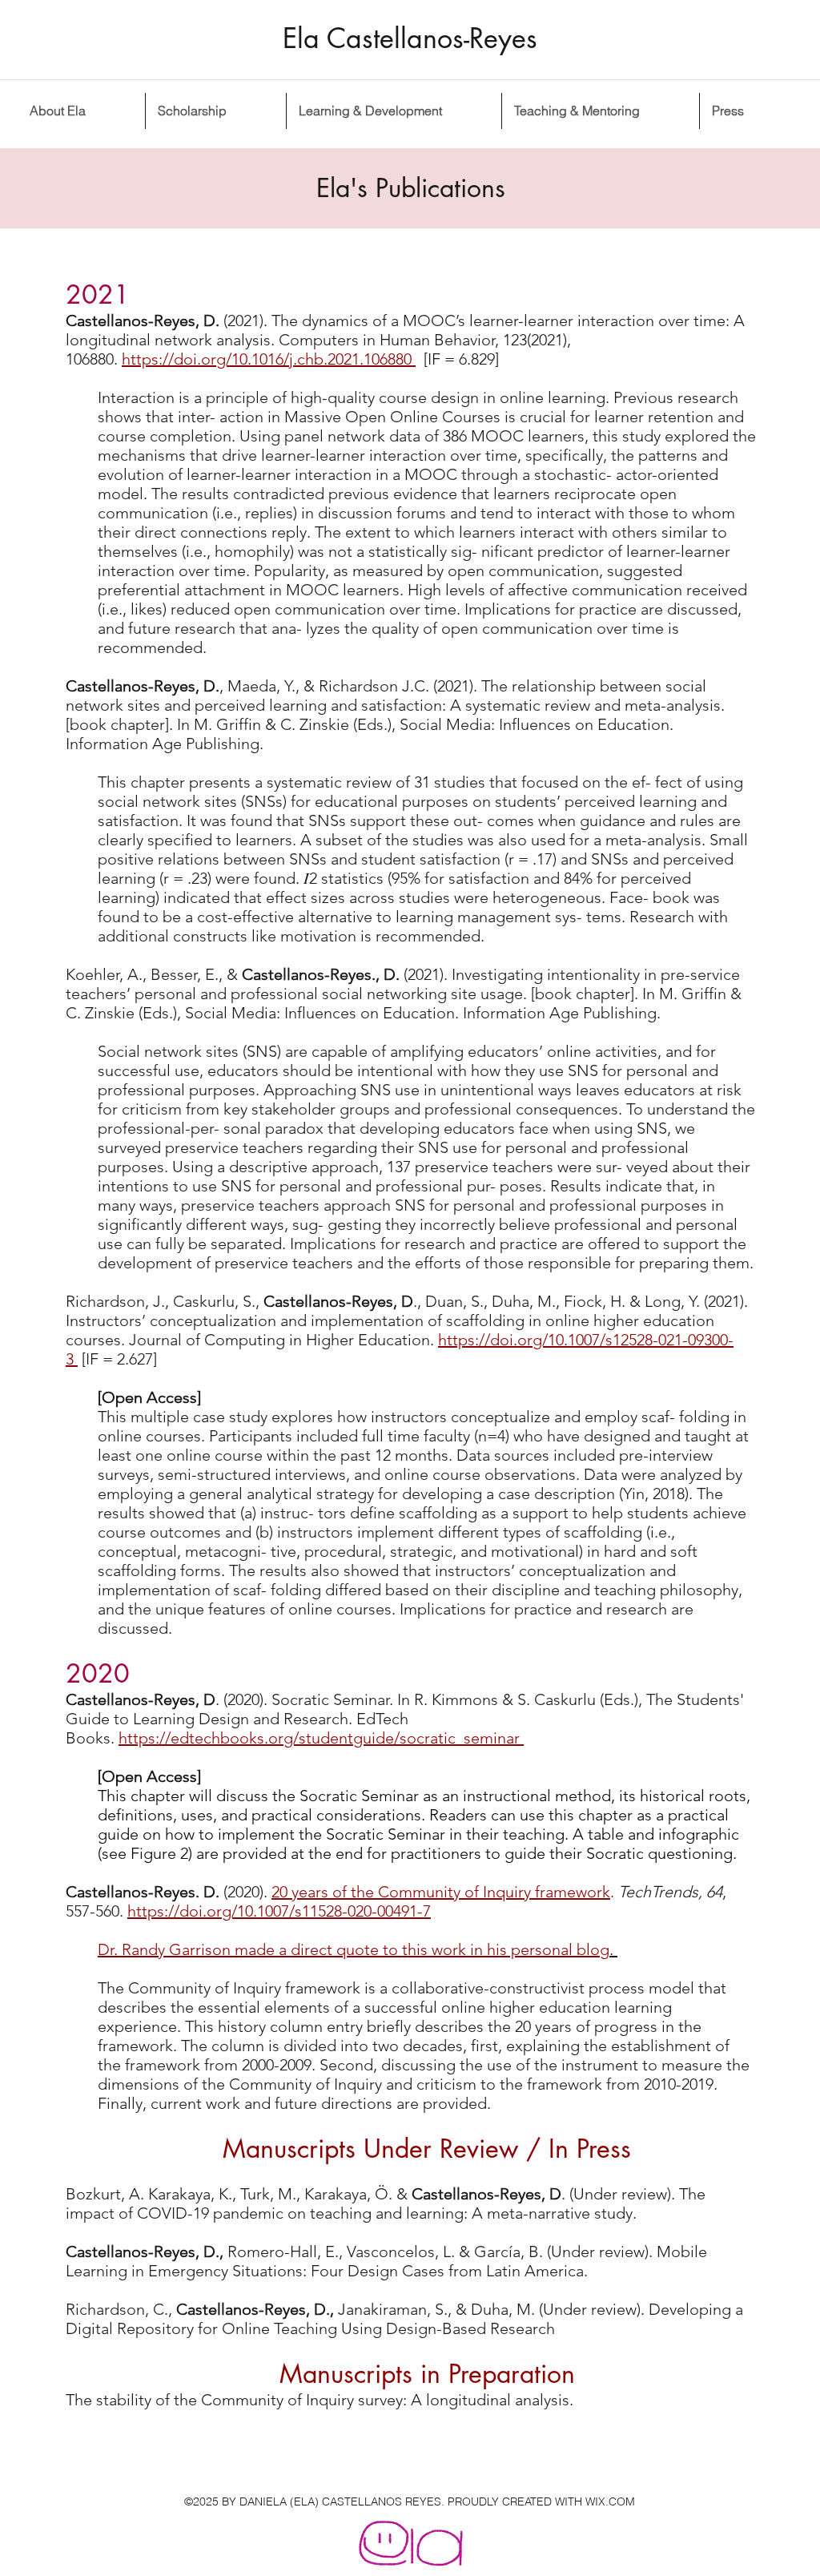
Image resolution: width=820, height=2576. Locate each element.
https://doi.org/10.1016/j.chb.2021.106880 (269, 359)
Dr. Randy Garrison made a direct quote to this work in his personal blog (354, 1949)
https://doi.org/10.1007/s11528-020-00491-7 (279, 1911)
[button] (216, 111)
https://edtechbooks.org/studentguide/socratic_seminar (321, 1738)
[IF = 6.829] (457, 359)
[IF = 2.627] (119, 1359)
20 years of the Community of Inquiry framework (441, 1892)
